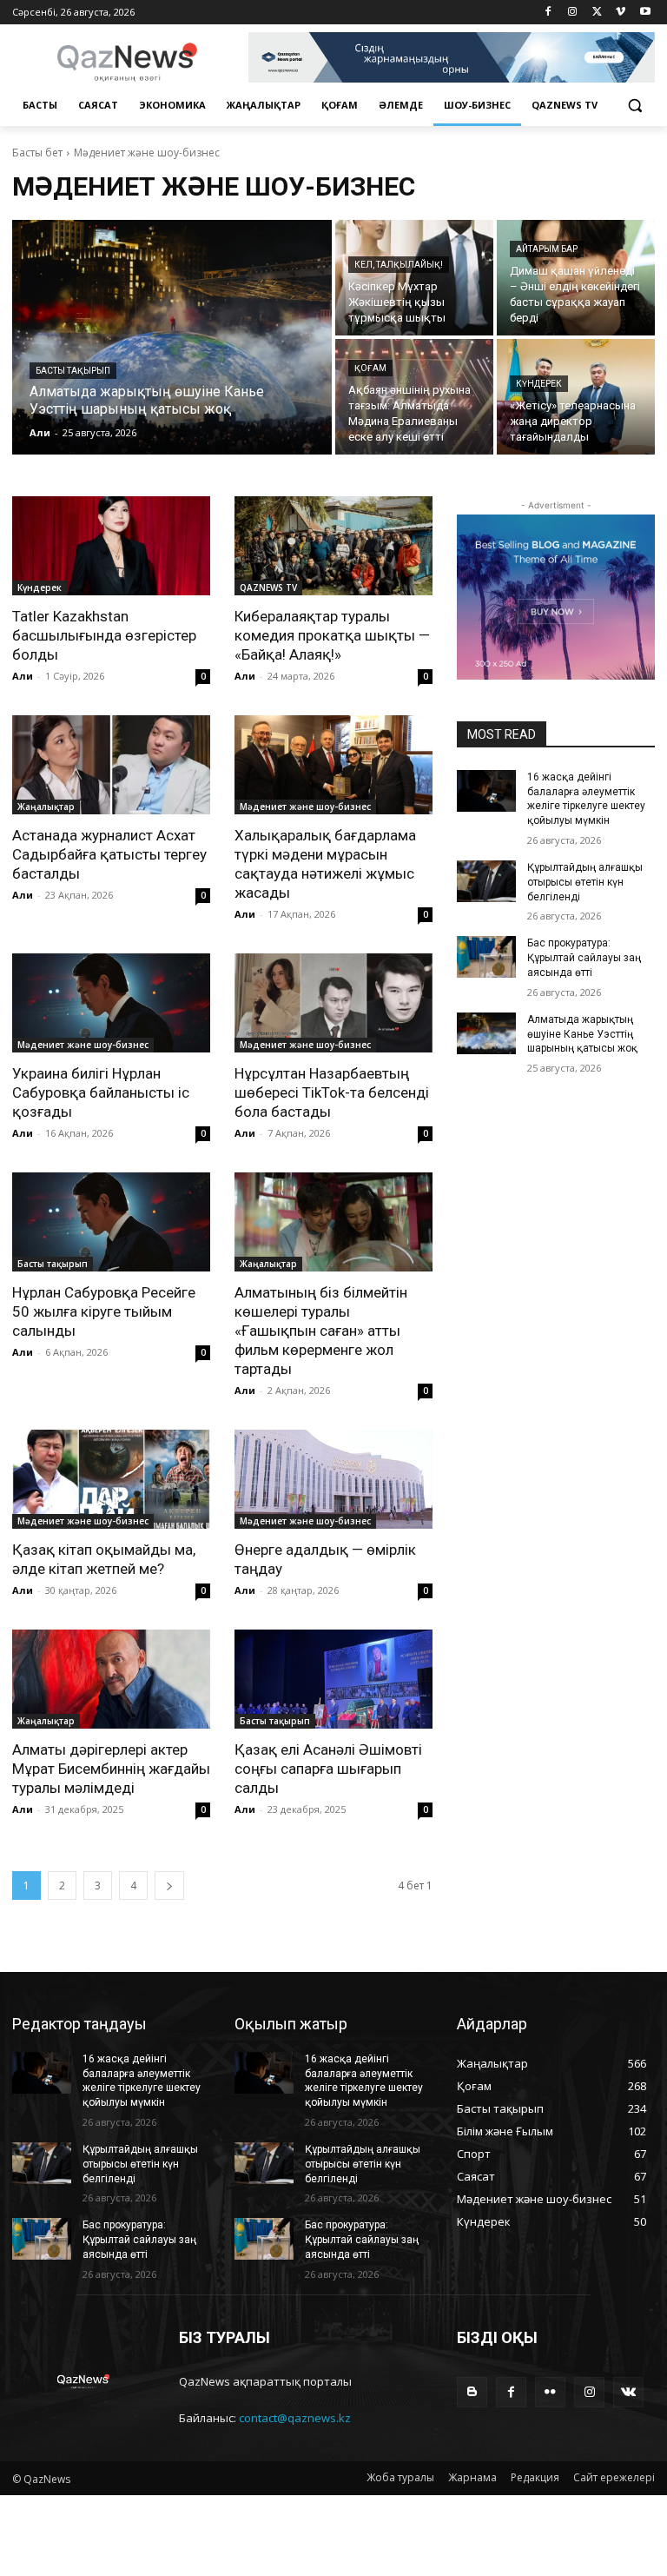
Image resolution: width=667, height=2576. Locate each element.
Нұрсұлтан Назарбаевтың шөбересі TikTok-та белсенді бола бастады (332, 1092)
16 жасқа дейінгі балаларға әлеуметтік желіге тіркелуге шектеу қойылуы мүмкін (586, 799)
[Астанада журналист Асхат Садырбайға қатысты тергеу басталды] (111, 765)
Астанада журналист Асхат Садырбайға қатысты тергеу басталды (109, 854)
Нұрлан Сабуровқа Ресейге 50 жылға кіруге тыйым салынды (104, 1311)
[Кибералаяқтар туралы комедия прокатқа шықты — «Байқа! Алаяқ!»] (333, 546)
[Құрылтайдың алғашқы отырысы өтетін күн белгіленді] (486, 881)
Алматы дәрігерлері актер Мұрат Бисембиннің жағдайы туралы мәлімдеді (111, 1769)
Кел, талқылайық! (399, 265)
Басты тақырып (73, 371)
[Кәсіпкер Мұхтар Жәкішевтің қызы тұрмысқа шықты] (414, 278)
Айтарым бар (547, 249)
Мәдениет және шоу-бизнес (305, 807)
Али (23, 676)
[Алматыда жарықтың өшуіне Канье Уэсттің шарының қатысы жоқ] (172, 337)
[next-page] (169, 1886)
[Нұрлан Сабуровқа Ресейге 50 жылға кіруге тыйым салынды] (111, 1222)
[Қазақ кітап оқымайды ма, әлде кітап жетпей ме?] (111, 1479)
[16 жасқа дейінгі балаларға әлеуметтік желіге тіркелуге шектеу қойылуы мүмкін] (486, 791)
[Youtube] (645, 13)
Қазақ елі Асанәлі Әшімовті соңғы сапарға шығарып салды (328, 1769)
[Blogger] (472, 2392)
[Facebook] (548, 13)
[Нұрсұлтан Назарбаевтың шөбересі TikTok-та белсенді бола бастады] (333, 1003)
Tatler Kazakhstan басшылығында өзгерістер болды (104, 635)
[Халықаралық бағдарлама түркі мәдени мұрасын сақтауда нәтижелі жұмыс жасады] (333, 765)
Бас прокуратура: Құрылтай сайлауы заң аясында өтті (584, 958)
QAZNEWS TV (268, 588)
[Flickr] (550, 2392)
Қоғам (370, 368)
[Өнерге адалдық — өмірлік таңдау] (333, 1479)
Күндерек (539, 384)
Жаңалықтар (46, 807)
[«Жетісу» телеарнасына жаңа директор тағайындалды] (576, 397)
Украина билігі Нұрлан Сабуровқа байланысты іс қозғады (101, 1092)
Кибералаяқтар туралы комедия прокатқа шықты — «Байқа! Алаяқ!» (332, 635)
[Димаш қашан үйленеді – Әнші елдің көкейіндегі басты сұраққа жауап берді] (576, 278)
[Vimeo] (621, 13)
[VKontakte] (628, 2392)
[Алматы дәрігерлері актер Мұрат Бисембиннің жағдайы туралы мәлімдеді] (111, 1679)
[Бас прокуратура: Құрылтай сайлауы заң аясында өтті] (486, 957)
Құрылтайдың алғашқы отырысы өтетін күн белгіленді (585, 882)
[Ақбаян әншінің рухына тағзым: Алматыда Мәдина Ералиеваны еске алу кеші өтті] (414, 397)
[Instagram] (573, 13)
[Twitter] (597, 13)
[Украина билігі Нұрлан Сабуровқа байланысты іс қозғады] (111, 1003)
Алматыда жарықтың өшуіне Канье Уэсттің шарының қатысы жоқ (582, 1034)
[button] (634, 106)
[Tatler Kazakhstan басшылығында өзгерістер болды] (111, 546)
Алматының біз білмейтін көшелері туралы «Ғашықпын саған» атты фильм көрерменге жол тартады (321, 1331)
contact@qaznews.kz (295, 2418)
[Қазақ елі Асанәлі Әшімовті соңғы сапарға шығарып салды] (333, 1679)
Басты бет (37, 153)
